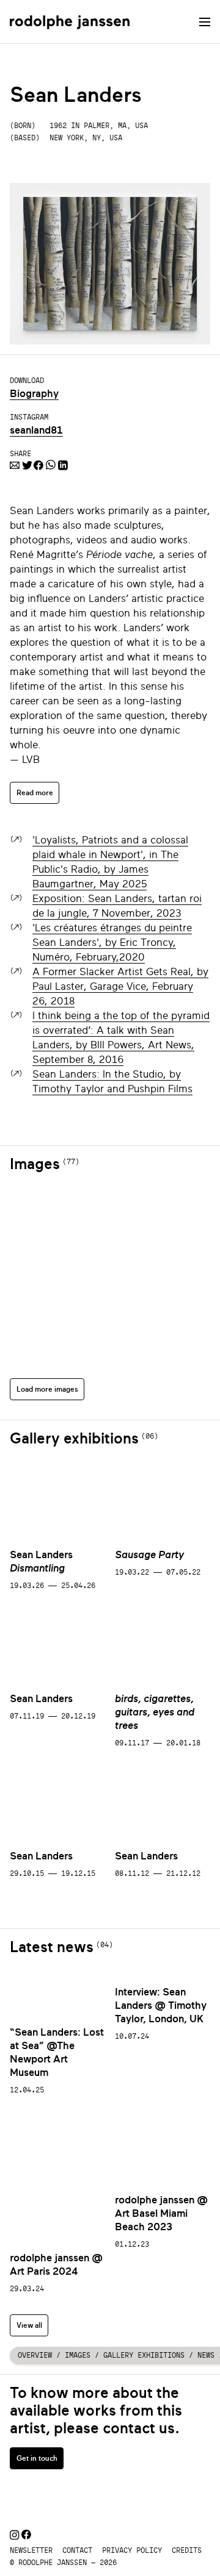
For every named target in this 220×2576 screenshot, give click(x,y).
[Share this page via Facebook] (38, 467)
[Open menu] (205, 22)
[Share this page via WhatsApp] (51, 467)
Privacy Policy (132, 2550)
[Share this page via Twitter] (27, 467)
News (206, 2355)
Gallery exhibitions (144, 2355)
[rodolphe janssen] (70, 22)
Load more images (47, 1389)
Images (78, 2355)
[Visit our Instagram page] (14, 2536)
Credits (187, 2550)
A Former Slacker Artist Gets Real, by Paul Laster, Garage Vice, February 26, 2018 (120, 986)
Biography (34, 394)
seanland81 (36, 430)
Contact (77, 2550)
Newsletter (31, 2550)
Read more (35, 792)
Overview (35, 2355)
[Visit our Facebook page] (26, 2536)
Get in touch (37, 2458)
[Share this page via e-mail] (15, 467)
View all (29, 2325)
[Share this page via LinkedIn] (63, 467)
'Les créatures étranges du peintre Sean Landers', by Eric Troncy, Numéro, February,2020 (112, 943)
